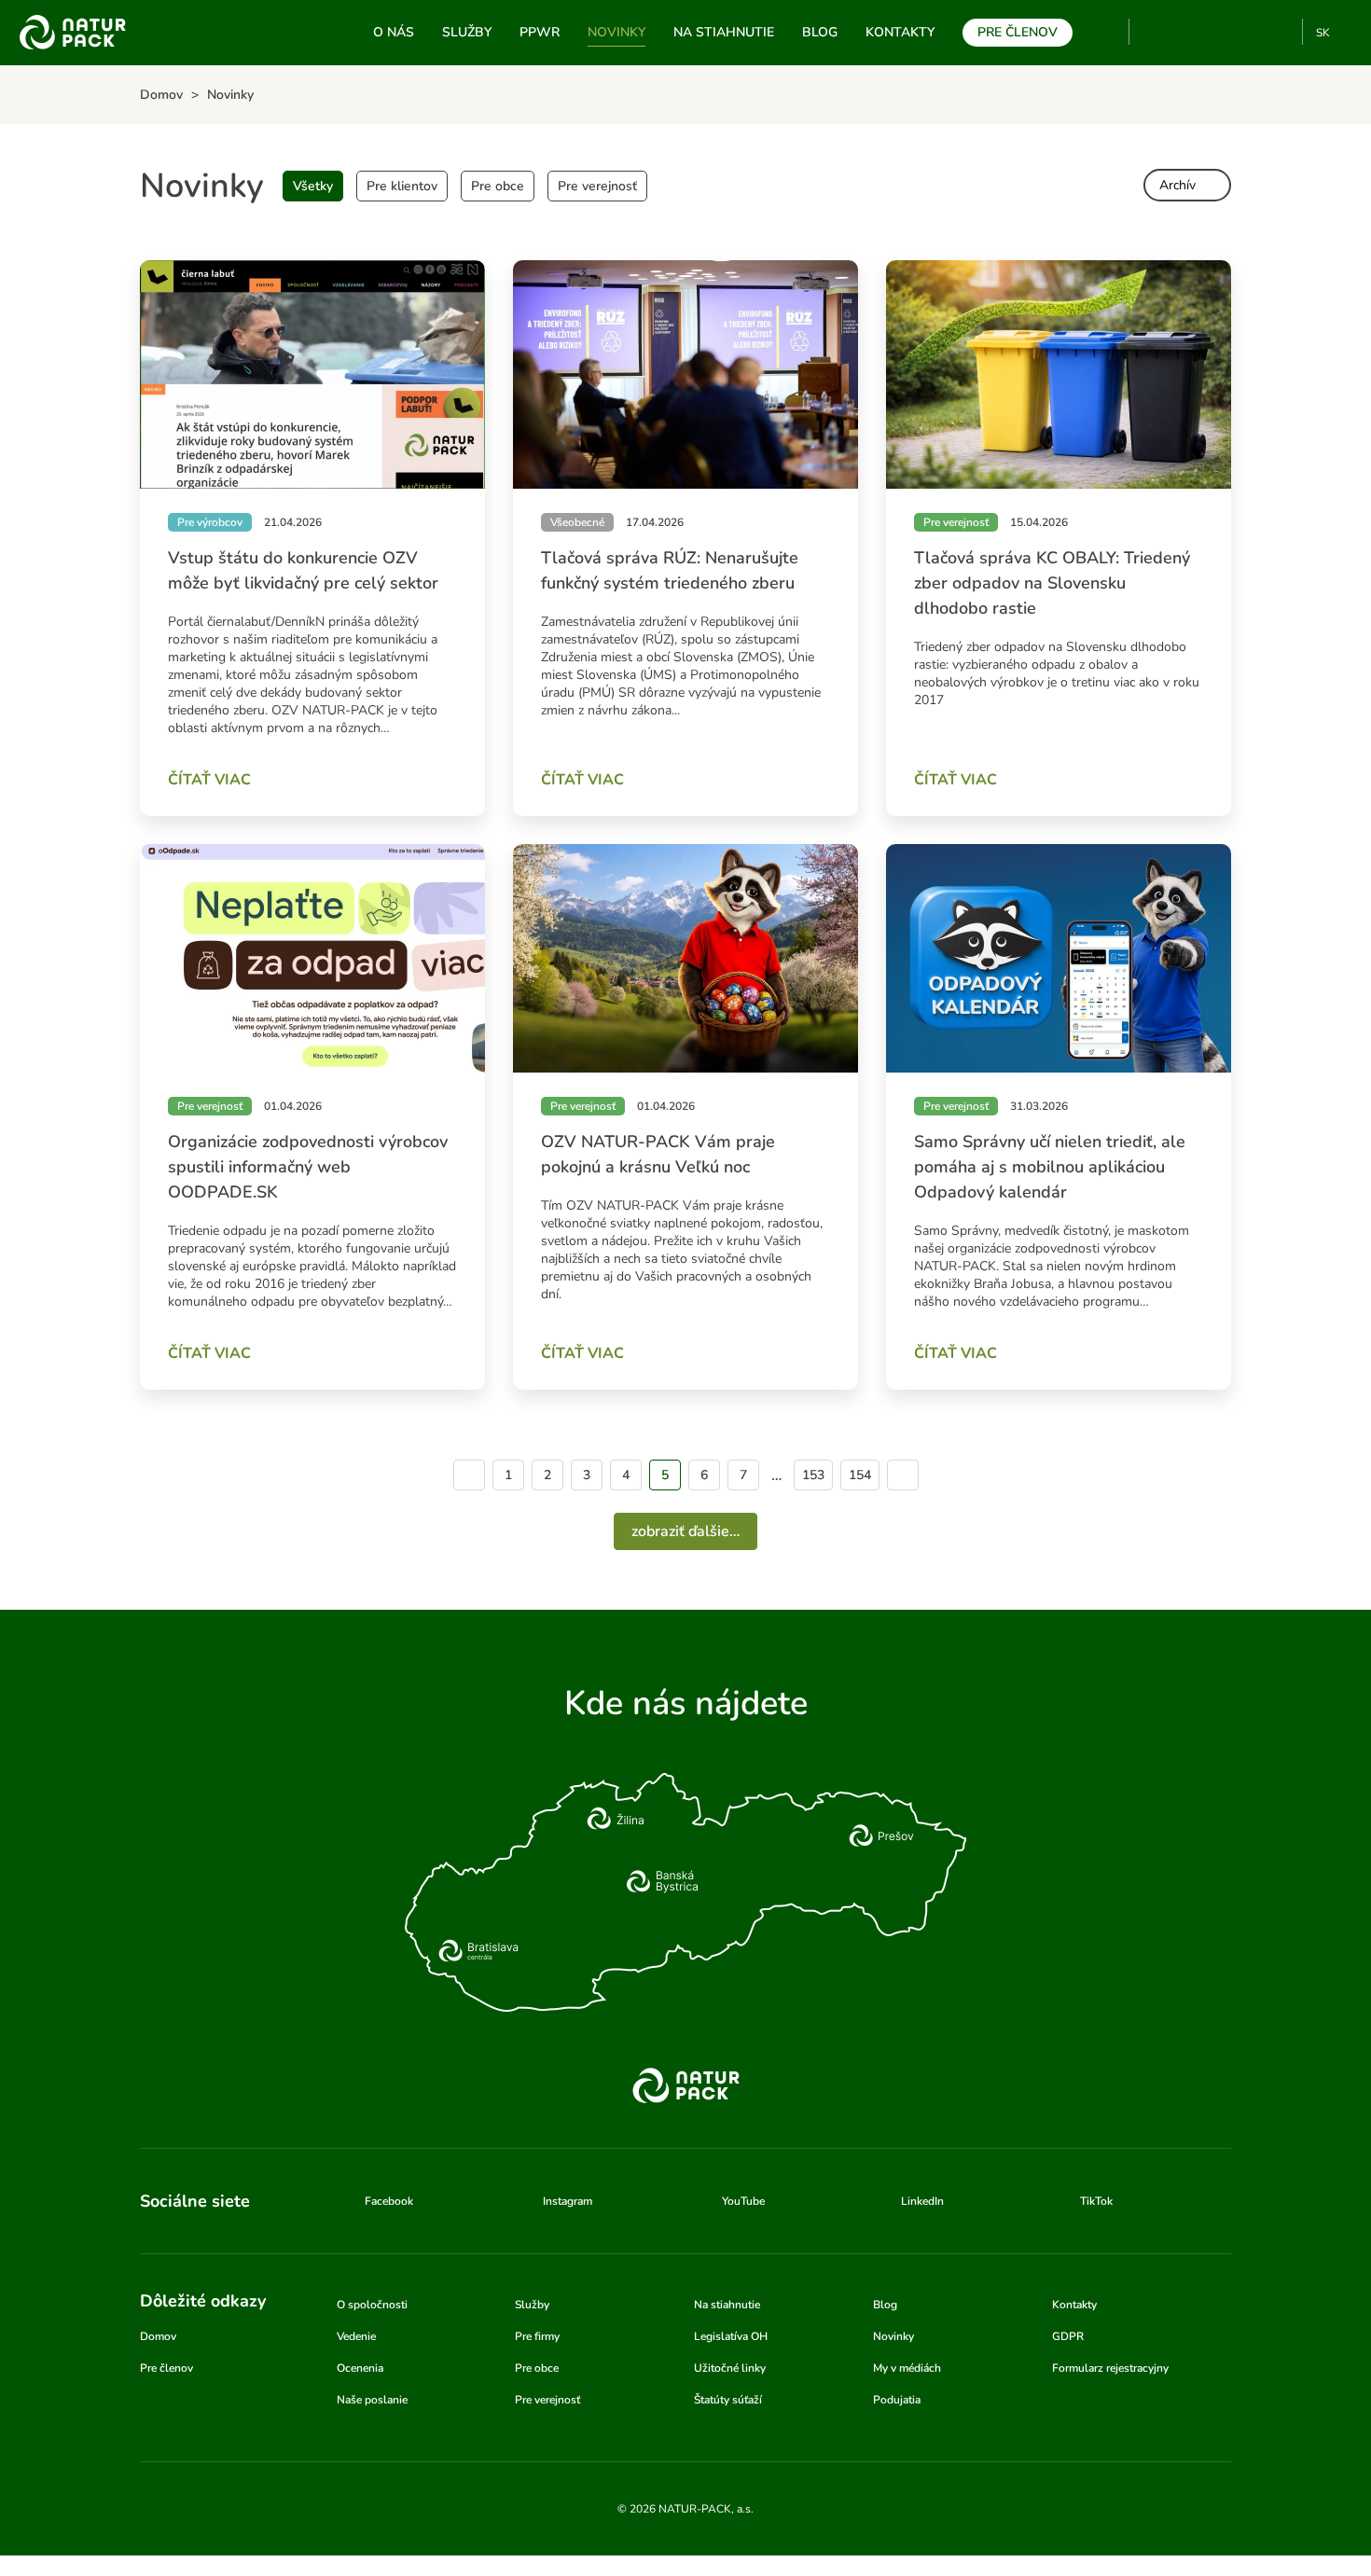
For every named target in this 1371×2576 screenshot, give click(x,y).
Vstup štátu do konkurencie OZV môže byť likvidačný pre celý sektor (303, 570)
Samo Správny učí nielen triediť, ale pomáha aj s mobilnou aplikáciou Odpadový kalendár (1050, 1167)
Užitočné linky (730, 2368)
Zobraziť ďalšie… (685, 1531)
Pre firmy (537, 2336)
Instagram (1219, 32)
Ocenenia (360, 2368)
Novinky (616, 32)
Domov (158, 2336)
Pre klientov (402, 186)
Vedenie (356, 2336)
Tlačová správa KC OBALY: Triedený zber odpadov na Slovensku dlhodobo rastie (1052, 583)
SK (1323, 33)
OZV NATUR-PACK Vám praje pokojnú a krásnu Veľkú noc (658, 1154)
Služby (467, 32)
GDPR (1068, 2336)
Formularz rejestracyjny (1110, 2368)
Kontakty (900, 32)
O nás (394, 32)
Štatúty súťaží (728, 2400)
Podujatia (897, 2400)
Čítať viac (209, 780)
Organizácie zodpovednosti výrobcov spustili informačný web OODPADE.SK (308, 1167)
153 (813, 1475)
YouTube (1154, 32)
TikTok (1280, 32)
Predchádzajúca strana (469, 1475)
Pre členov (1018, 32)
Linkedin (1249, 32)
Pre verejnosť (597, 186)
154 (860, 1475)
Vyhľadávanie (1107, 33)
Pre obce (498, 186)
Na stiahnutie (724, 32)
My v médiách (907, 2368)
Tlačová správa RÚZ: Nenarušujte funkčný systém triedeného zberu (670, 570)
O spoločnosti (372, 2305)
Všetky (313, 186)
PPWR (540, 32)
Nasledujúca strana (903, 1475)
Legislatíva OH (731, 2336)
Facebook (1188, 32)
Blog (820, 32)
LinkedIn (922, 2201)
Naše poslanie (372, 2400)
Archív (1177, 185)
